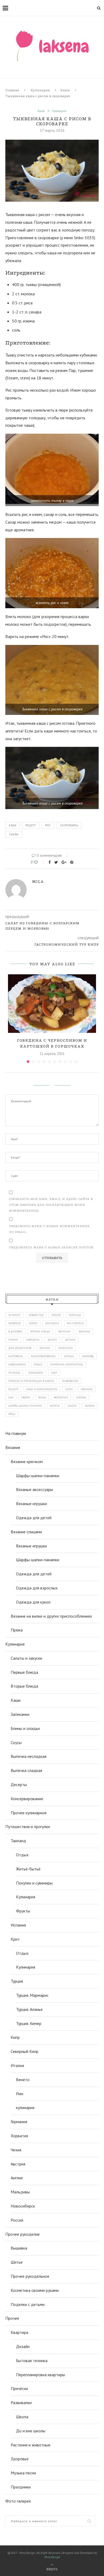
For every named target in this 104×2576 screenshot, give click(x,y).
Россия (56, 1315)
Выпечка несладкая (29, 1756)
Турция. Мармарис (32, 1995)
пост (54, 1373)
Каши (65, 90)
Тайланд (75, 1315)
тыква (14, 834)
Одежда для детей (34, 1518)
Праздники (21, 2487)
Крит (15, 1939)
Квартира (19, 2332)
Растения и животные (31, 2445)
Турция (17, 1981)
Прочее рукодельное (30, 2276)
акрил (33, 1323)
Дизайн (23, 2346)
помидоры (36, 1373)
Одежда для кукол (33, 1602)
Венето (23, 2080)
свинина (87, 1389)
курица (69, 1356)
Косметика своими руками (35, 2290)
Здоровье (20, 2459)
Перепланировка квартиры (41, 2375)
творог (26, 1397)
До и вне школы (31, 2431)
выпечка (65, 1332)
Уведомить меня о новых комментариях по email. (49, 1229)
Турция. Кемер (29, 2023)
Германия (19, 2122)
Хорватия (15, 1323)
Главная (12, 90)
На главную (16, 1433)
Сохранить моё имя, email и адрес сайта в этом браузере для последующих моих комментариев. (51, 1205)
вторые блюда (40, 1332)
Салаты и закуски (26, 1658)
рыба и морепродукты (42, 1389)
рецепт (31, 825)
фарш (42, 1397)
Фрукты (23, 1911)
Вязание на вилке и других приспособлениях (51, 1616)
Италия (17, 2065)
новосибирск (17, 1364)
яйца (12, 1414)
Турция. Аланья (29, 2009)
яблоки (90, 1406)
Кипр (15, 2037)
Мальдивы (20, 2192)
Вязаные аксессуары (35, 1489)
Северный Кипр (25, 2051)
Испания (18, 1925)
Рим (20, 2094)
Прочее (12, 2318)
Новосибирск (23, 2206)
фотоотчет (61, 1397)
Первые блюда (24, 1672)
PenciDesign (52, 2557)
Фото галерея (18, 2501)
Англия (17, 2178)
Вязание (13, 1447)
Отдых (22, 1855)
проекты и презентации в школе (31, 1381)
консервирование (43, 1356)
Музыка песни (23, 2473)
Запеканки (20, 1714)
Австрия (18, 2164)
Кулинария (40, 90)
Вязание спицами (26, 1532)
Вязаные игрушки (31, 1504)
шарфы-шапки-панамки (25, 1406)
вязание (84, 1332)
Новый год (36, 1315)
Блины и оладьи (25, 1728)
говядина (33, 1340)
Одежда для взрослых (37, 1588)
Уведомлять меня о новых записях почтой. (52, 1247)
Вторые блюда (24, 1686)
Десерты (19, 1784)
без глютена (75, 1323)
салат (69, 1389)
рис (48, 825)
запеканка (65, 1348)
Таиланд (18, 1841)
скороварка (69, 825)
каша (13, 825)
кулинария (25, 2107)
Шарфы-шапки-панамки (38, 1476)
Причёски (19, 2388)
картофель (16, 1356)
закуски (45, 1348)
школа (72, 1406)
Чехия (16, 2150)
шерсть (55, 1406)
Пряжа (17, 1630)
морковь (88, 1356)
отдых (38, 1364)
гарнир (13, 1340)
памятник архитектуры (67, 1364)
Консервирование (27, 1799)
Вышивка (19, 2248)
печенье (14, 1373)
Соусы (16, 1742)
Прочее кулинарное (29, 1813)
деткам (70, 1340)
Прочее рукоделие (23, 2234)
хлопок (81, 1397)
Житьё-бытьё (28, 1869)
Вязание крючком (27, 1461)
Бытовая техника (32, 2360)
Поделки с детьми (28, 2304)
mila (38, 881)
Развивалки (21, 2403)
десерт (52, 1340)
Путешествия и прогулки (28, 1827)
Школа (22, 2417)
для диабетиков (20, 1348)
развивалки (70, 1381)
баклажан (52, 1323)
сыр (11, 1397)
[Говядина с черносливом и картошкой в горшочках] (52, 1004)
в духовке (15, 1332)
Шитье (17, 2262)
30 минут (14, 1315)
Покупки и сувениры (34, 1883)
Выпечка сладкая (26, 1770)
